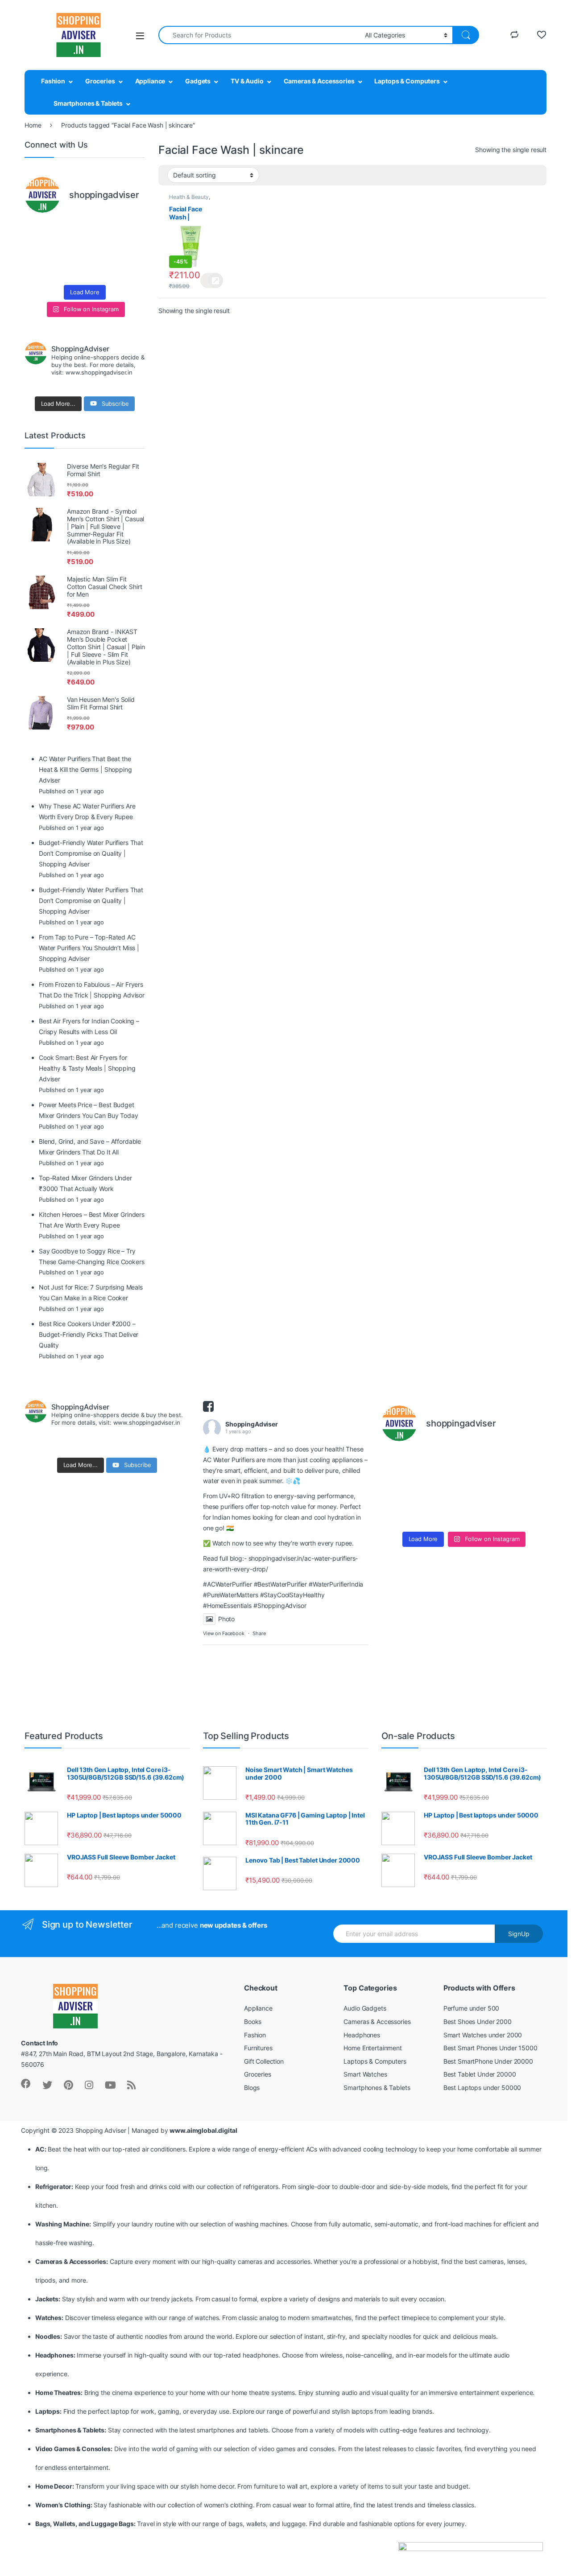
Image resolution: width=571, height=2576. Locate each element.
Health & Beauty (189, 197)
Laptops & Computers (407, 81)
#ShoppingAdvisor (280, 1605)
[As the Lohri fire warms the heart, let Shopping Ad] (38, 270)
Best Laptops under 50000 (482, 2088)
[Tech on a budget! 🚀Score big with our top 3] (100, 251)
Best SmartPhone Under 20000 (488, 2061)
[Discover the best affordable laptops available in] (69, 231)
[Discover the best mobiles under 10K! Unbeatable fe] (69, 251)
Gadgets (198, 81)
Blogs (252, 2088)
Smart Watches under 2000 (483, 2035)
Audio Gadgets (365, 2008)
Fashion (53, 81)
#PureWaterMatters (231, 1595)
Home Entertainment (372, 2048)
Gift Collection (264, 2061)
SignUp (519, 1934)
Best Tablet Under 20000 (480, 2074)
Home (33, 125)
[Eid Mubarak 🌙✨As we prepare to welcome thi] (100, 270)
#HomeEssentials (227, 1605)
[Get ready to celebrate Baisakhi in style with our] (69, 270)
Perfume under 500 (472, 2008)
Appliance (150, 81)
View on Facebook (224, 1633)
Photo (226, 1619)
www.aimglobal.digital (203, 2130)
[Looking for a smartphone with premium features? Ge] (132, 231)
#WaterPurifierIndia (336, 1584)
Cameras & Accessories (319, 81)
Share (259, 1633)
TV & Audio (247, 81)
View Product (212, 280)
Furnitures (258, 2048)
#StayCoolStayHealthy (292, 1595)
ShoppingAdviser (252, 1424)
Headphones (362, 2035)
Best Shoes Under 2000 (478, 2022)
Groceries (100, 81)
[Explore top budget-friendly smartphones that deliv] (38, 251)
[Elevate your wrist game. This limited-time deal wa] (132, 251)
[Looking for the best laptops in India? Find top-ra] (38, 231)
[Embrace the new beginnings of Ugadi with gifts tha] (132, 270)
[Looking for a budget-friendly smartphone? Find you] (100, 231)
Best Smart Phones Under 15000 (490, 2048)
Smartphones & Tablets (88, 103)
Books (253, 2022)
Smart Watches (365, 2074)
